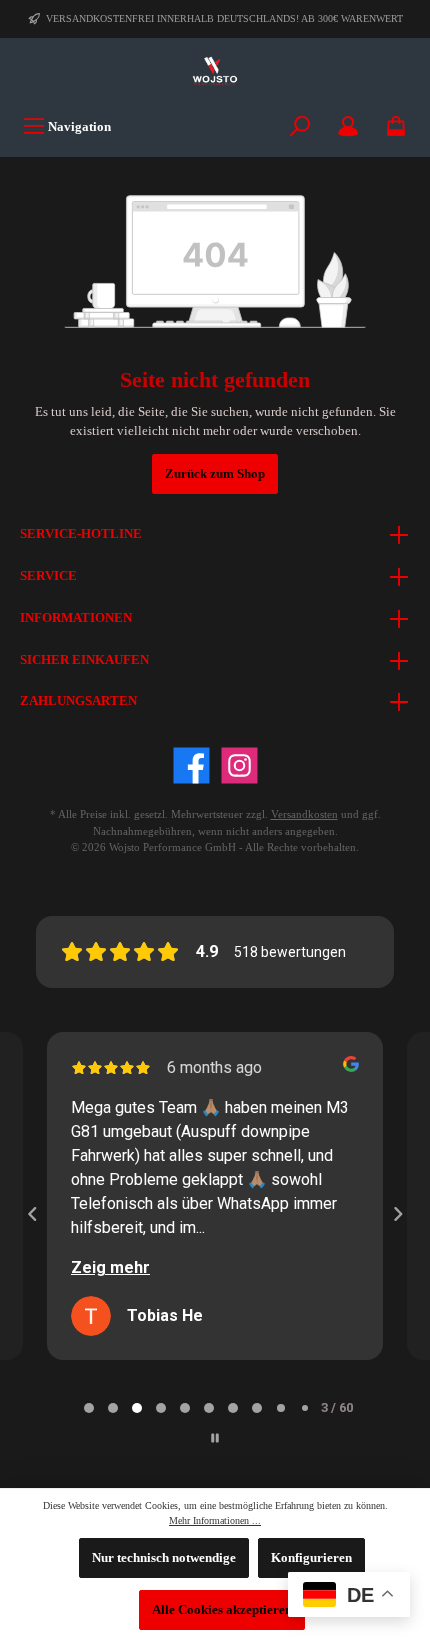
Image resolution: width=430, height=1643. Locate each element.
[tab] (89, 1408)
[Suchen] (300, 126)
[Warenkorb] (396, 126)
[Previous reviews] (32, 1214)
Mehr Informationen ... (215, 1520)
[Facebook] (191, 765)
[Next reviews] (397, 1214)
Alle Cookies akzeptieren (222, 1610)
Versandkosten (304, 814)
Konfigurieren (311, 1558)
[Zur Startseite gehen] (215, 72)
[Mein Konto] (348, 126)
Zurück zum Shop (215, 474)
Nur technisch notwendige (164, 1558)
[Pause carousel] (215, 1438)
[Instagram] (239, 765)
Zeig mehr (110, 1267)
